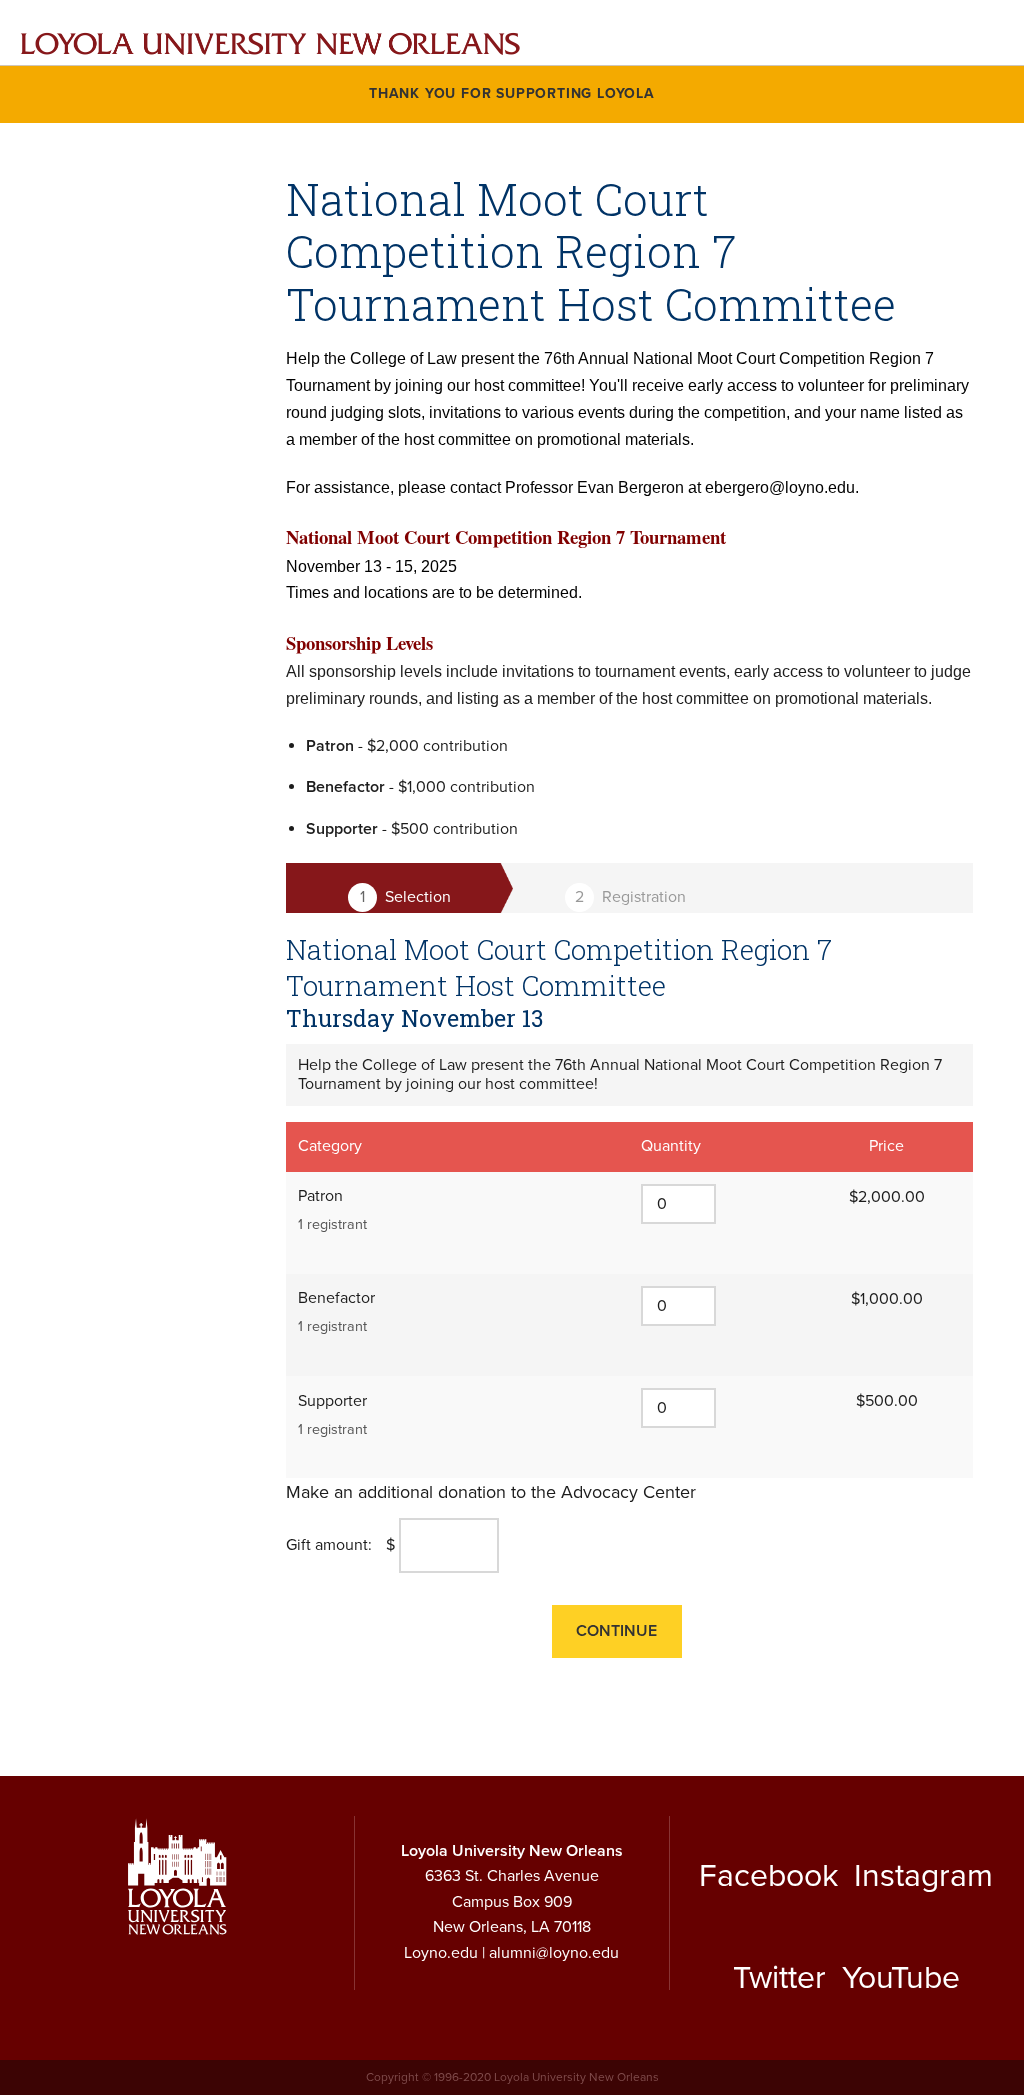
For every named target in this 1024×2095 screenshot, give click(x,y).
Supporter (332, 1401)
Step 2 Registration (626, 897)
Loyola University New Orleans (512, 1851)
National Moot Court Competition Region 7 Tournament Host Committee (559, 967)
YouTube (901, 1978)
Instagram (923, 1876)
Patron (320, 1196)
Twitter (779, 1978)
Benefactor (336, 1298)
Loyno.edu (441, 1953)
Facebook (768, 1876)
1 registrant (332, 1224)
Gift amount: (329, 1545)
